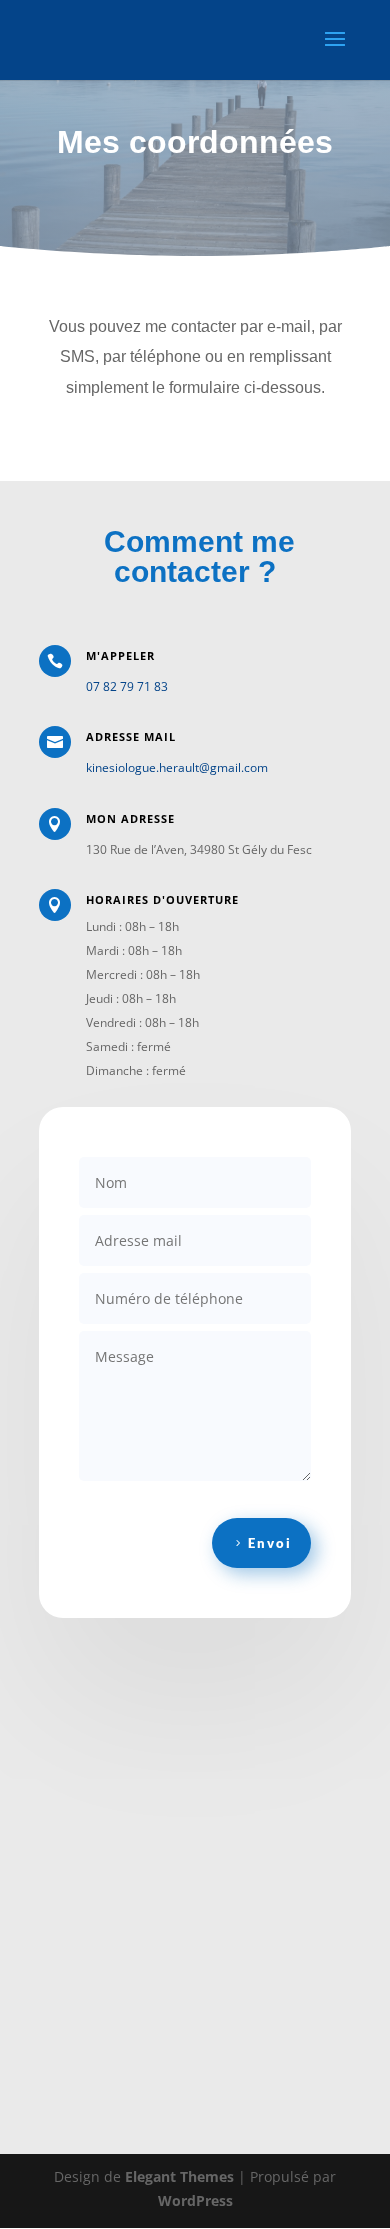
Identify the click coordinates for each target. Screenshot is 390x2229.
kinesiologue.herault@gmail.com (177, 767)
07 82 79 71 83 (127, 686)
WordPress (195, 2200)
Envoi (270, 1543)
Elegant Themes (179, 2176)
